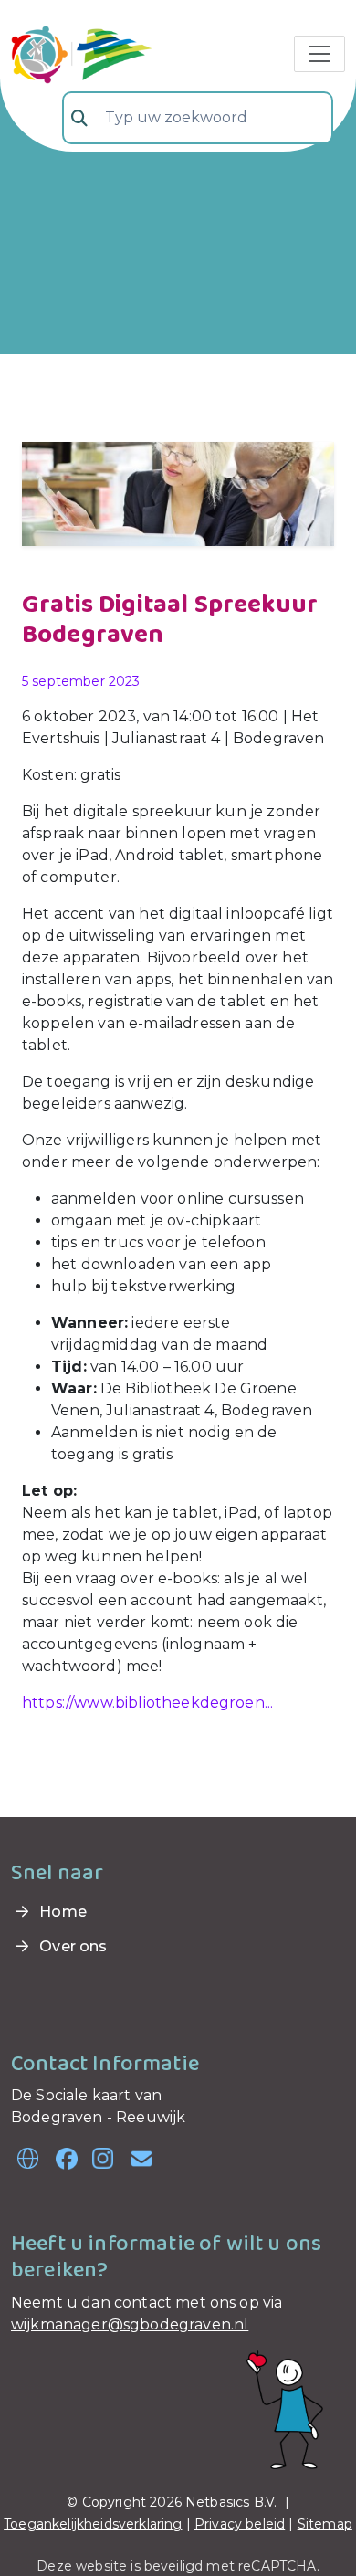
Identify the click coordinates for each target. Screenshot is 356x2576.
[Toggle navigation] (319, 54)
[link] (82, 52)
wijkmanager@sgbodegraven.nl (130, 2324)
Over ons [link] (71, 1946)
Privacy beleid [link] (240, 2524)
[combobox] (198, 118)
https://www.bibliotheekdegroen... (147, 1703)
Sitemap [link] (325, 2524)
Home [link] (61, 1912)
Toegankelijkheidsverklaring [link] (93, 2524)
